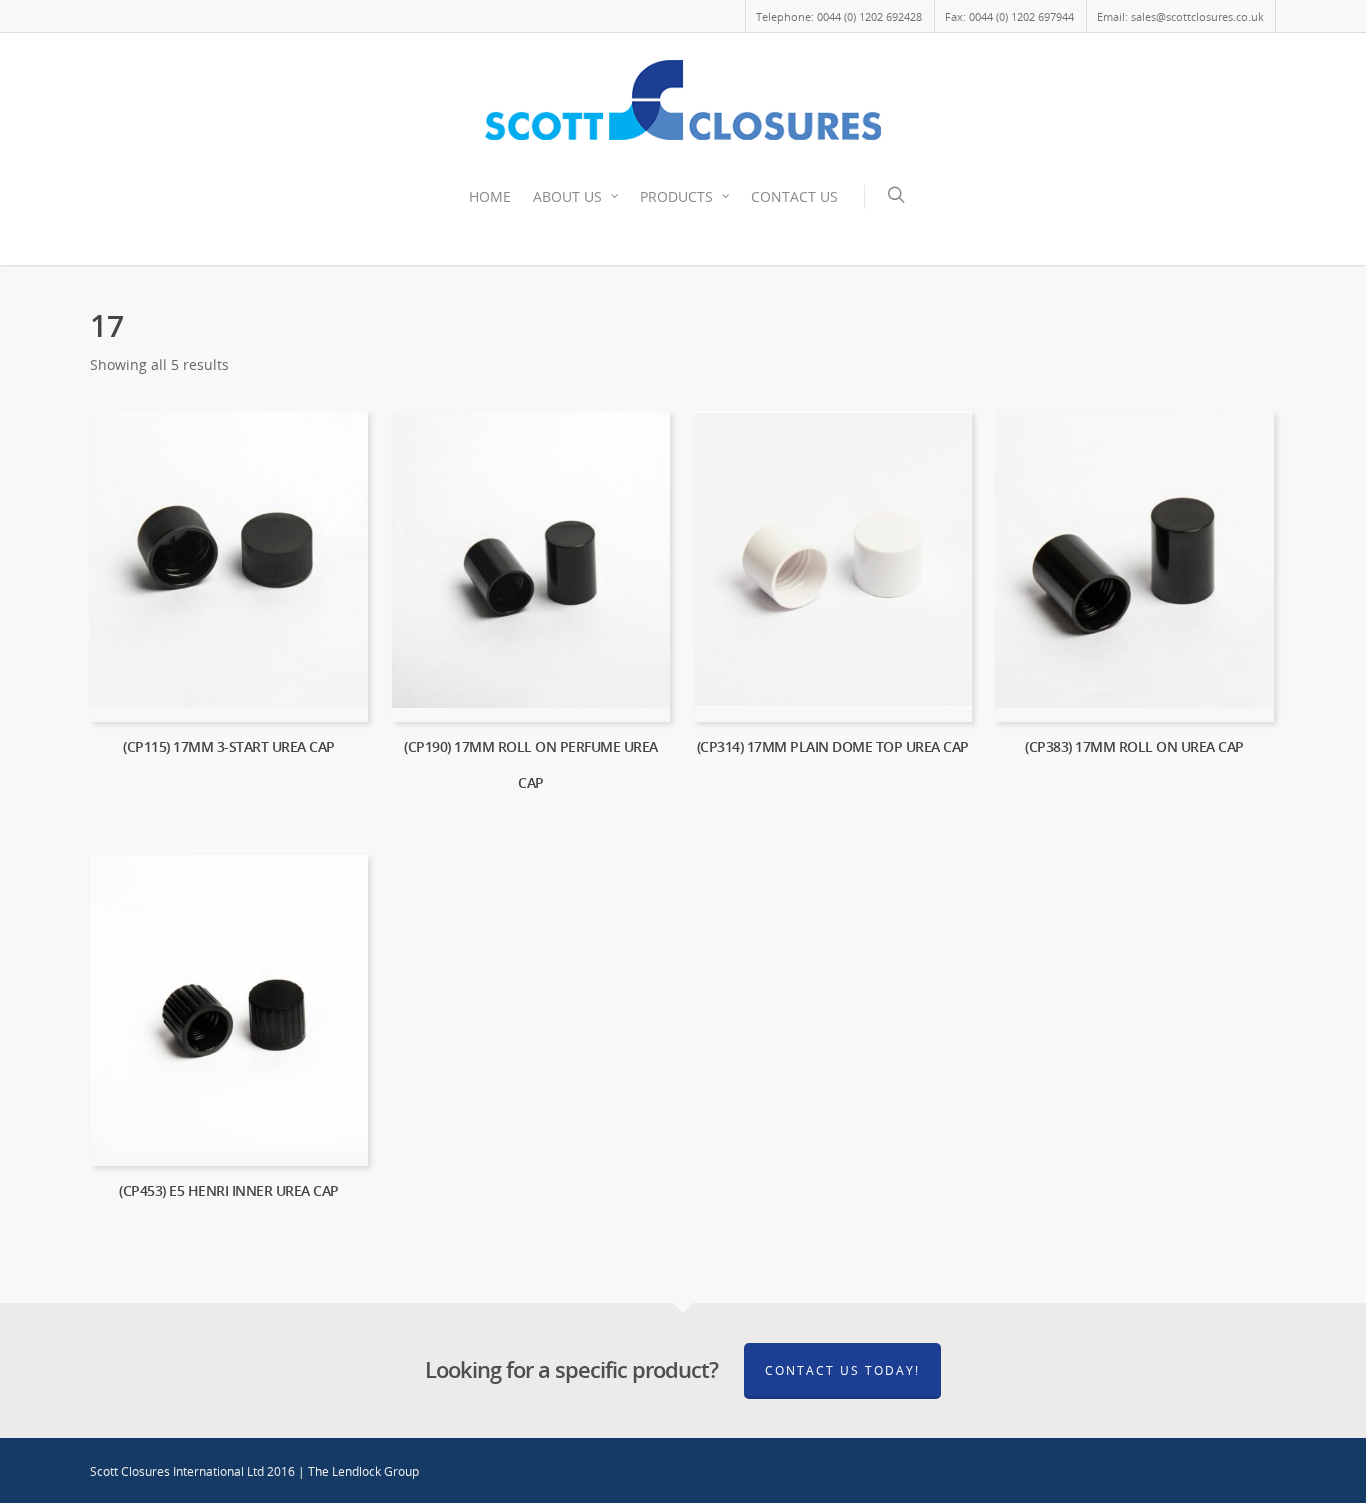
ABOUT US (567, 196)
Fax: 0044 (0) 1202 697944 (1009, 16)
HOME (490, 196)
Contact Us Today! (842, 1370)
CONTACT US (794, 196)
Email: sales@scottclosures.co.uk (1180, 16)
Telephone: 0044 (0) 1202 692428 (839, 16)
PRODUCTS (676, 196)
